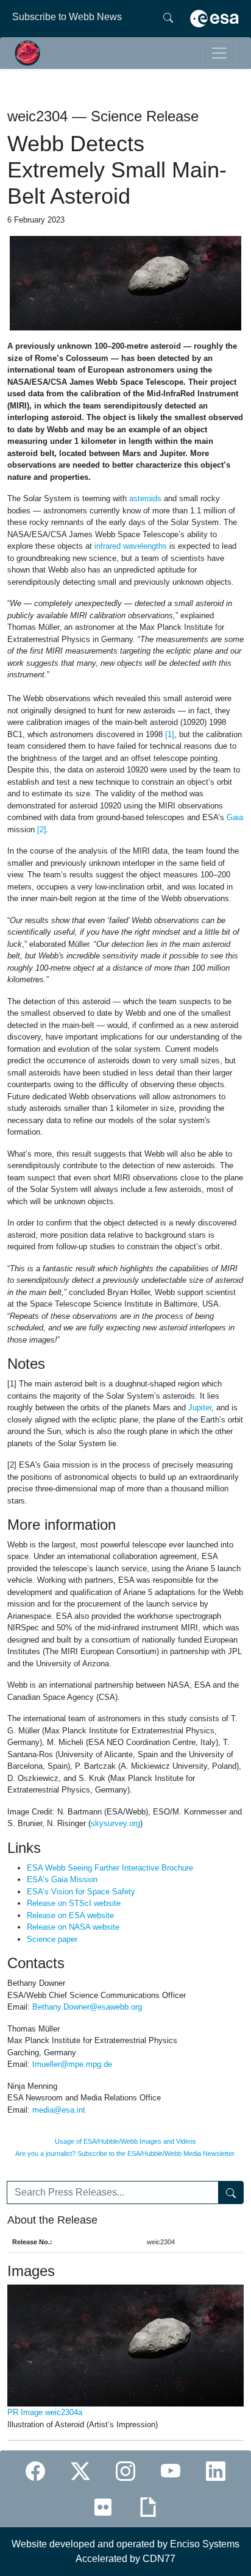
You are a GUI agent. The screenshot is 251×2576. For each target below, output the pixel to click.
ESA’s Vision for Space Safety (81, 1892)
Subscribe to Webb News (67, 17)
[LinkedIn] (216, 2471)
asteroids (145, 498)
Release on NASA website (73, 1927)
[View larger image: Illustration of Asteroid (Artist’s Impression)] (125, 283)
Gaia (235, 817)
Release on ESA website (70, 1915)
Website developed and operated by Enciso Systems (125, 2544)
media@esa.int (59, 2110)
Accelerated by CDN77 (125, 2559)
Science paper (52, 1939)
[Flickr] (103, 2507)
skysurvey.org (115, 1823)
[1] (170, 734)
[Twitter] (80, 2471)
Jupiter (200, 1408)
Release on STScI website (74, 1903)
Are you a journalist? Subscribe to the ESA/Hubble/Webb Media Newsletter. (125, 2153)
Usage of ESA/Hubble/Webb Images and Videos (125, 2141)
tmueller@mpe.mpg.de (72, 2064)
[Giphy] (148, 2507)
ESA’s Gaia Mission (62, 1879)
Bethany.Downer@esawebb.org (87, 2007)
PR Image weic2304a (45, 2412)
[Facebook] (35, 2471)
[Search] (168, 17)
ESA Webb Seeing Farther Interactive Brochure (110, 1868)
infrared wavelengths (131, 546)
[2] (42, 830)
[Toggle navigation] (219, 53)
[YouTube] (171, 2471)
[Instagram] (125, 2471)
